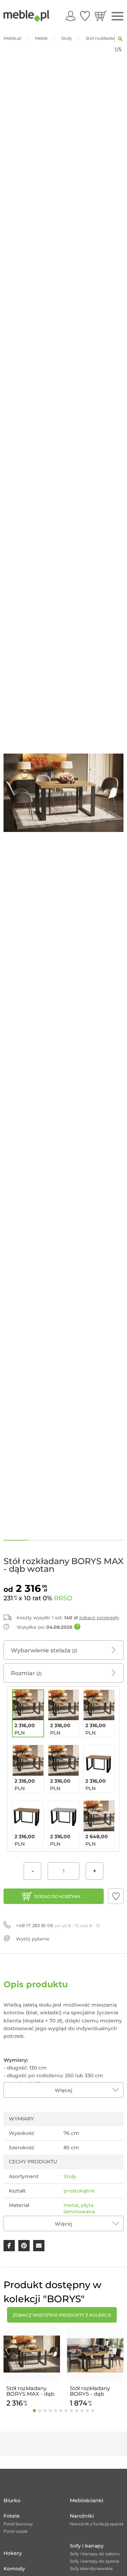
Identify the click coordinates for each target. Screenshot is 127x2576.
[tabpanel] (32, 2368)
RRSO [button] (63, 1598)
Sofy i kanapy (87, 2546)
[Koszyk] (101, 16)
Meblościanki (87, 2500)
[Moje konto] (71, 16)
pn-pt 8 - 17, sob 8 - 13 (58, 1925)
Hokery (13, 2553)
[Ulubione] (85, 16)
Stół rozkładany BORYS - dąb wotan (90, 2391)
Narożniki (82, 2516)
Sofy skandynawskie (91, 2568)
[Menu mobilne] (117, 16)
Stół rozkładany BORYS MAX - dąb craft (30, 2391)
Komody (14, 2569)
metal (71, 2205)
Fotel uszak (16, 2531)
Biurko (12, 2500)
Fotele (12, 2516)
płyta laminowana (79, 2208)
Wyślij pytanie (33, 1939)
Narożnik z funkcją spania (97, 2524)
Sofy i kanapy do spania (95, 2561)
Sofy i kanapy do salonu (95, 2554)
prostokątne (79, 2191)
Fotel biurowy (18, 2524)
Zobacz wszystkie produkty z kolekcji (62, 2315)
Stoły (70, 2176)
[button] (116, 1896)
